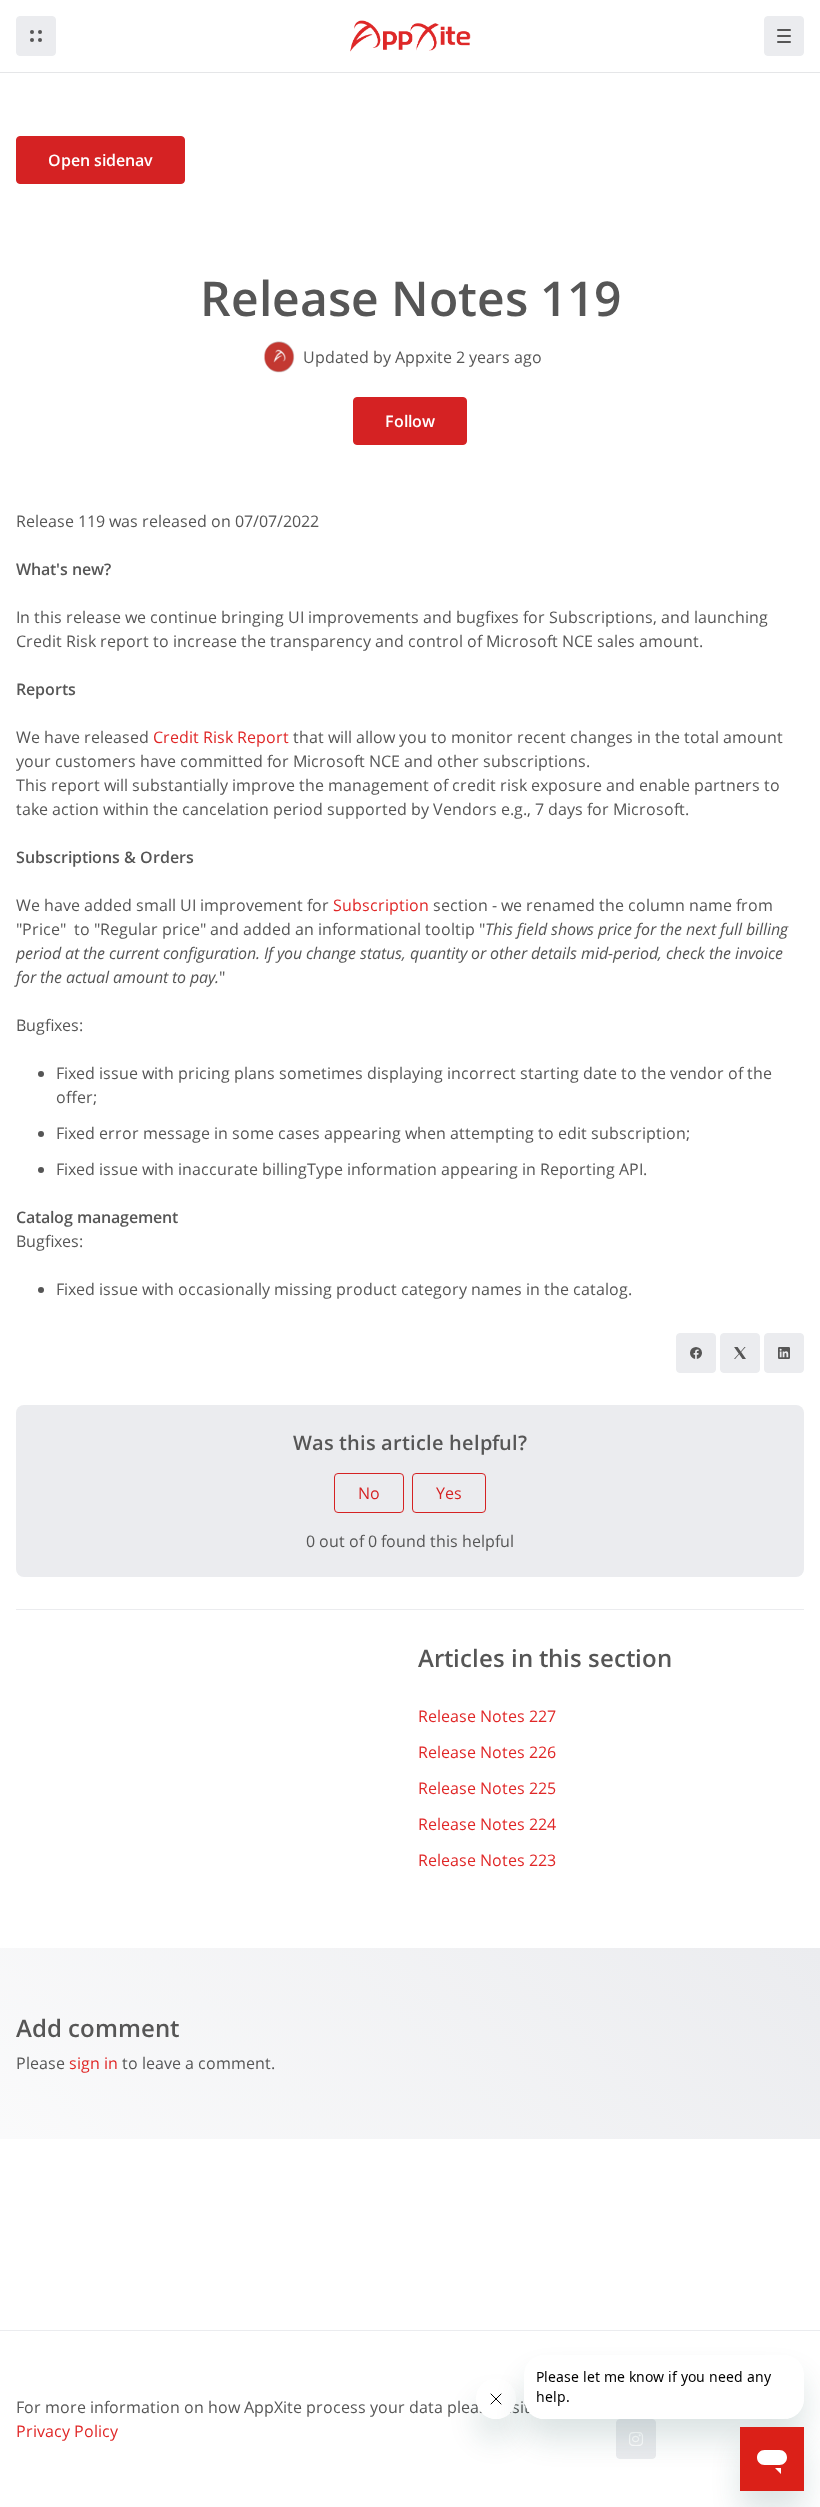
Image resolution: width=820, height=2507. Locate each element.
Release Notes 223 (487, 1860)
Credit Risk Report (221, 737)
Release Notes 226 (487, 1752)
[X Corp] (740, 1353)
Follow (410, 421)
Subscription (381, 905)
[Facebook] (696, 1353)
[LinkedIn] (784, 1353)
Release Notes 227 (487, 1716)
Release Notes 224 (487, 1824)
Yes (449, 1493)
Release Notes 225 (487, 1788)
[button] (36, 36)
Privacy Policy (67, 2431)
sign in (93, 2063)
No (369, 1493)
